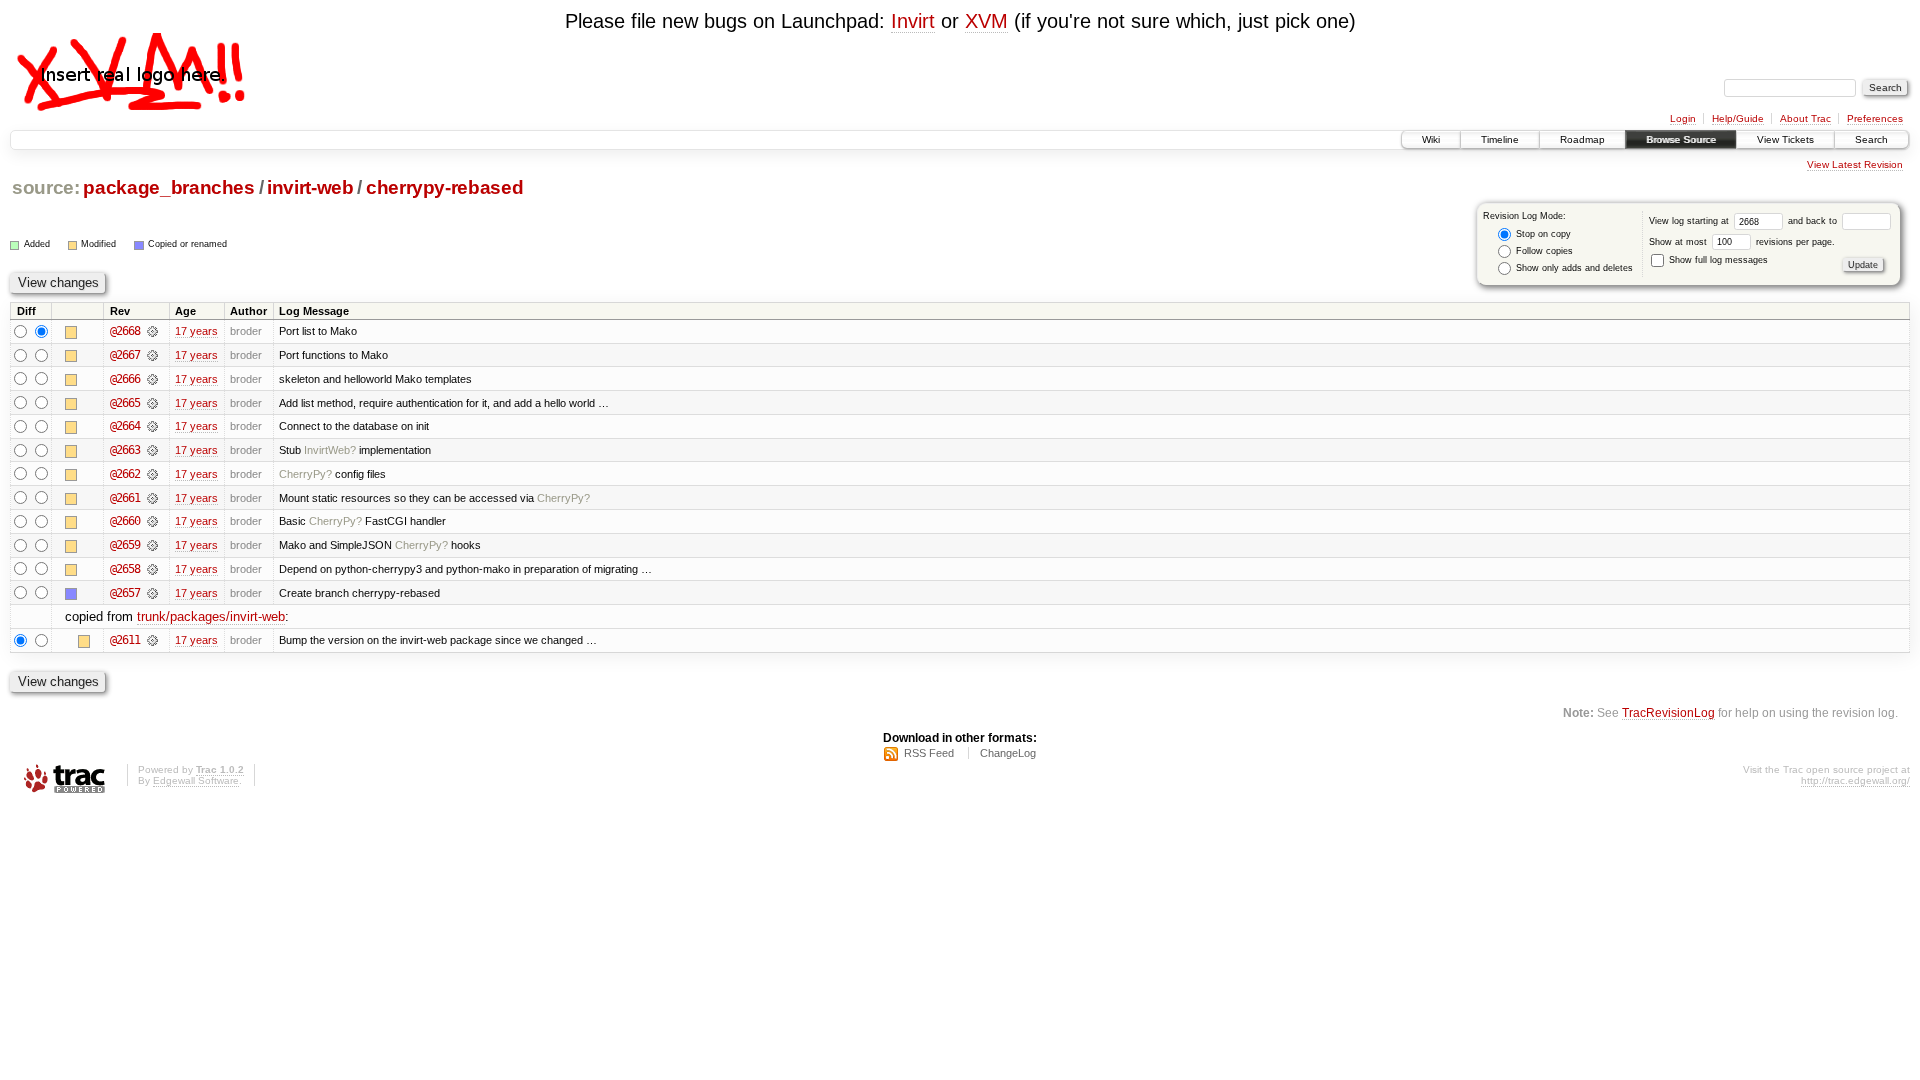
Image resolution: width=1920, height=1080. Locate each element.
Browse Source (1681, 139)
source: (46, 187)
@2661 (125, 498)
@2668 (125, 331)
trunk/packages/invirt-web (211, 616)
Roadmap (1582, 139)
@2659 (125, 545)
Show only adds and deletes (1573, 268)
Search (1871, 139)
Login (1683, 118)
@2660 (125, 521)
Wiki (1431, 139)
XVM (986, 21)
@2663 (125, 450)
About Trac (1805, 118)
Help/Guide (1738, 118)
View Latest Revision (1855, 164)
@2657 (125, 593)
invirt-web (310, 187)
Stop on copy (1542, 234)
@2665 (125, 403)
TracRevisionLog (1668, 712)
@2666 (125, 379)
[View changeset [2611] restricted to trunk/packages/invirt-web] (152, 640)
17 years (196, 331)
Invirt (913, 21)
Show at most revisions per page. (1742, 242)
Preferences (1875, 118)
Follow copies (1543, 251)
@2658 (125, 569)
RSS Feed (929, 753)
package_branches (169, 187)
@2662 (125, 474)
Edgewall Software (196, 780)
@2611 (125, 640)
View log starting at (1690, 221)
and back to (1814, 221)
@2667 (125, 355)
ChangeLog (1008, 753)
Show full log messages (1717, 260)
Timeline (1500, 139)
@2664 (125, 426)
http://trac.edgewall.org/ (1855, 780)
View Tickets (1785, 139)
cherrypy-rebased (445, 187)
